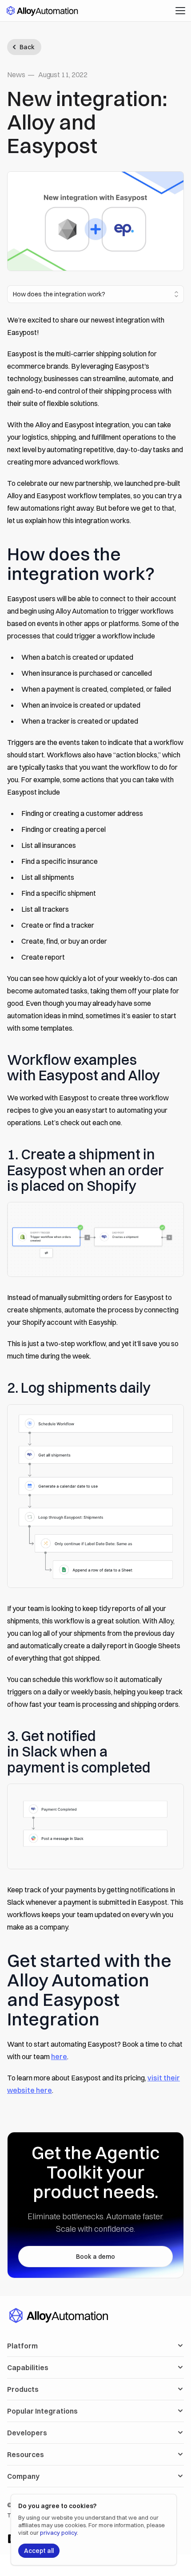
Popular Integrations (42, 2411)
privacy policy (58, 2533)
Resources (26, 2454)
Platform (22, 2346)
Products (23, 2389)
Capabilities (28, 2367)
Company (23, 2476)
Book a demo (95, 2257)
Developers (27, 2433)
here (59, 2056)
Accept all (39, 2551)
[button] (180, 11)
